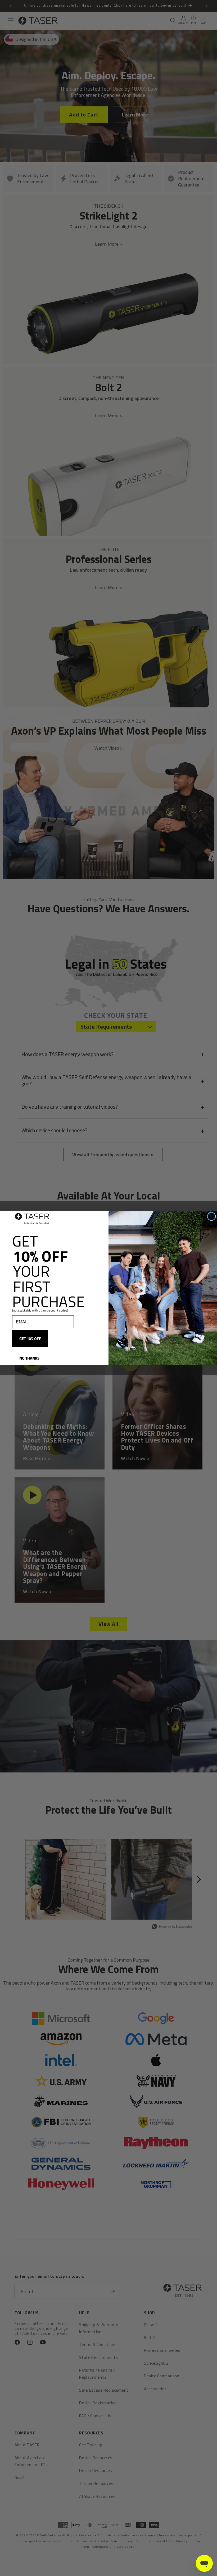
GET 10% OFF (30, 1339)
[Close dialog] (212, 1216)
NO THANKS (29, 1358)
